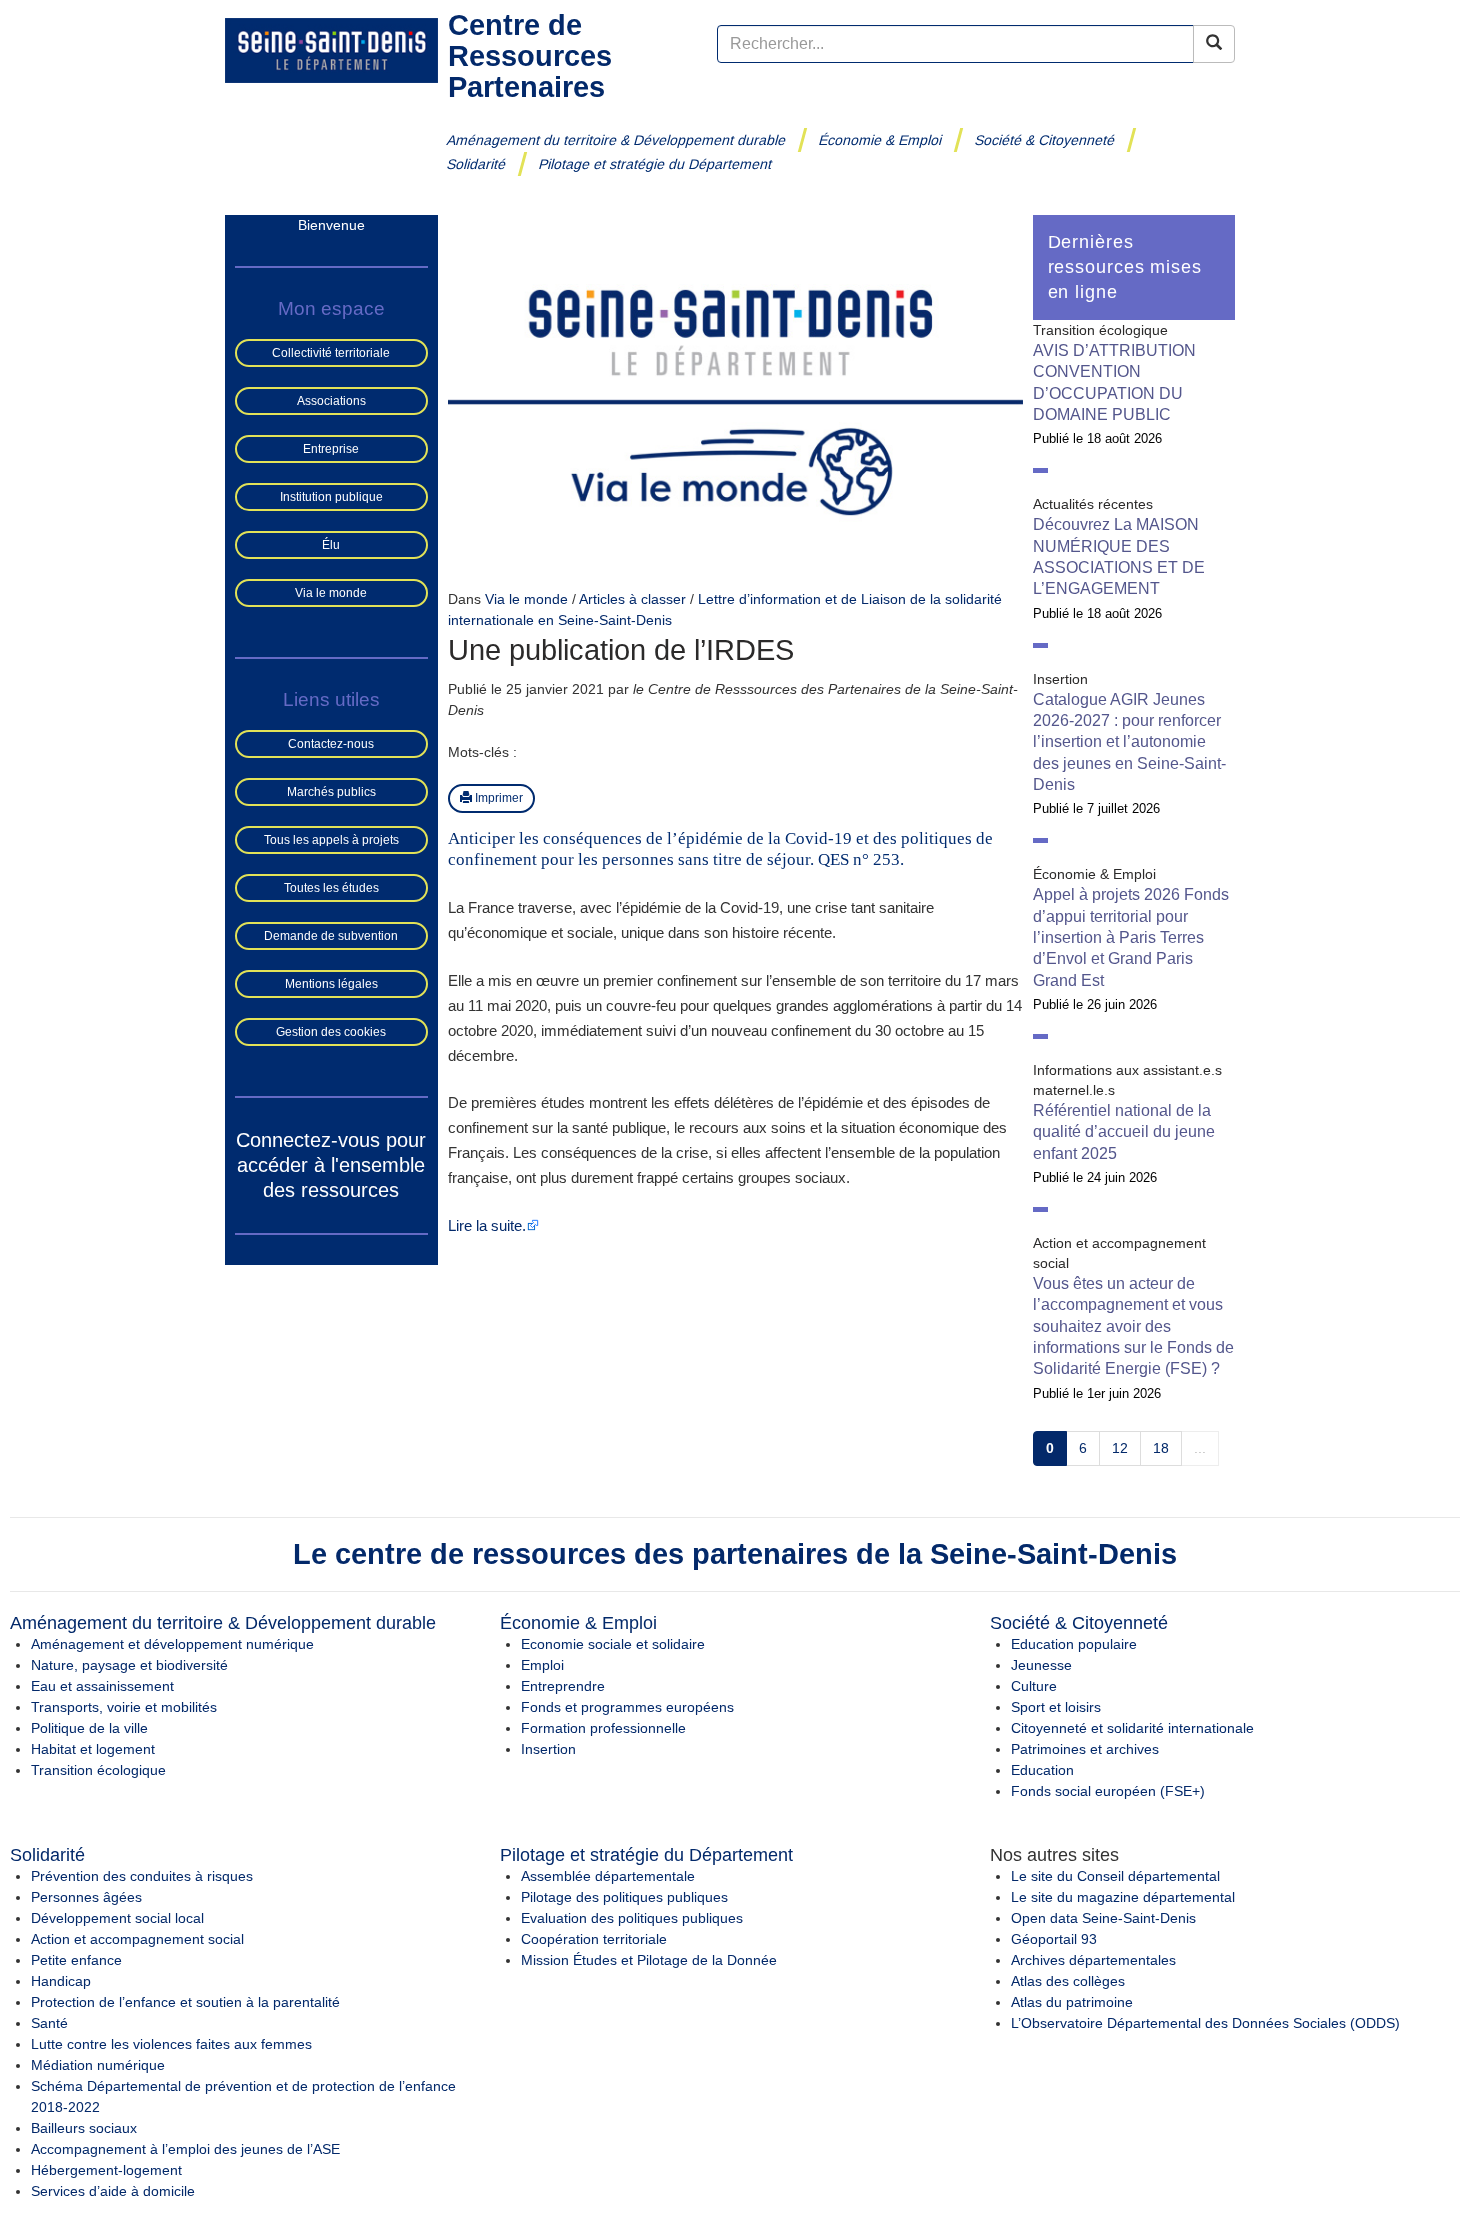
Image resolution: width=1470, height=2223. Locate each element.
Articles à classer (632, 599)
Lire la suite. (487, 1225)
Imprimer (497, 798)
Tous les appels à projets (331, 840)
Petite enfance (76, 1960)
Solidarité (476, 164)
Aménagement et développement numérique (172, 1644)
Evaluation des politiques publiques (632, 1918)
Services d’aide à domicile (113, 2191)
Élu (331, 545)
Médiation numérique (98, 2065)
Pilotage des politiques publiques (624, 1897)
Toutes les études (331, 888)
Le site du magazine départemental (1123, 1897)
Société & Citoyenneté (1045, 140)
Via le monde (331, 593)
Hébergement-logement (106, 2170)
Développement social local (117, 1918)
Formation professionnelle (603, 1728)
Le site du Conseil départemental (1115, 1876)
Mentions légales (331, 984)
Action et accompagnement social (137, 1939)
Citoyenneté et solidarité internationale (1132, 1728)
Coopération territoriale (594, 1939)
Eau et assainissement (102, 1686)
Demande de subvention (331, 936)
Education (1042, 1770)
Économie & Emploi (880, 140)
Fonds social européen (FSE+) (1108, 1791)
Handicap (61, 1981)
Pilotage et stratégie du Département (655, 164)
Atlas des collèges (1068, 1981)
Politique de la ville (89, 1728)
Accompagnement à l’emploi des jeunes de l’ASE (185, 2149)
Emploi (542, 1665)
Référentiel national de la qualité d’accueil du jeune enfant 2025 (1124, 1132)
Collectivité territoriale (331, 353)
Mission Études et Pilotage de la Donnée (649, 1960)
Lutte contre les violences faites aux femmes (171, 2044)
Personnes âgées (86, 1897)
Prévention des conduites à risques (142, 1876)
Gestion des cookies (331, 1032)
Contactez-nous (331, 744)
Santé (49, 2023)
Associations (331, 401)
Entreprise (331, 449)
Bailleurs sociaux (84, 2128)
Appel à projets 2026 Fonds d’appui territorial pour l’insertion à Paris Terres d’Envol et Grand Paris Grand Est (1131, 937)
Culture (1034, 1686)
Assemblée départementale (608, 1876)
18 (1161, 1448)
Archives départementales (1093, 1960)
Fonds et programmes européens (627, 1707)
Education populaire (1074, 1644)
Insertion (548, 1749)
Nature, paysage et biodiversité (129, 1665)
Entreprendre (563, 1686)
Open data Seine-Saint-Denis (1103, 1918)
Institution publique (331, 497)
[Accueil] (331, 49)
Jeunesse (1041, 1665)
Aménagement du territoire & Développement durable (616, 140)
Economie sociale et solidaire (613, 1644)
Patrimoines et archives (1085, 1749)
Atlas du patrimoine (1072, 2002)
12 (1120, 1448)
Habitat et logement (93, 1749)
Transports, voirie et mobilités (124, 1707)
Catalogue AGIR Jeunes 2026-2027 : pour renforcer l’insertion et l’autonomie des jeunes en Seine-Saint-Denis (1129, 742)
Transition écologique (98, 1770)
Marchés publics (331, 792)
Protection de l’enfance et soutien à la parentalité (185, 2002)
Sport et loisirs (1056, 1707)
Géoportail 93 (1054, 1939)
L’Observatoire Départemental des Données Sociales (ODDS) (1205, 2023)
